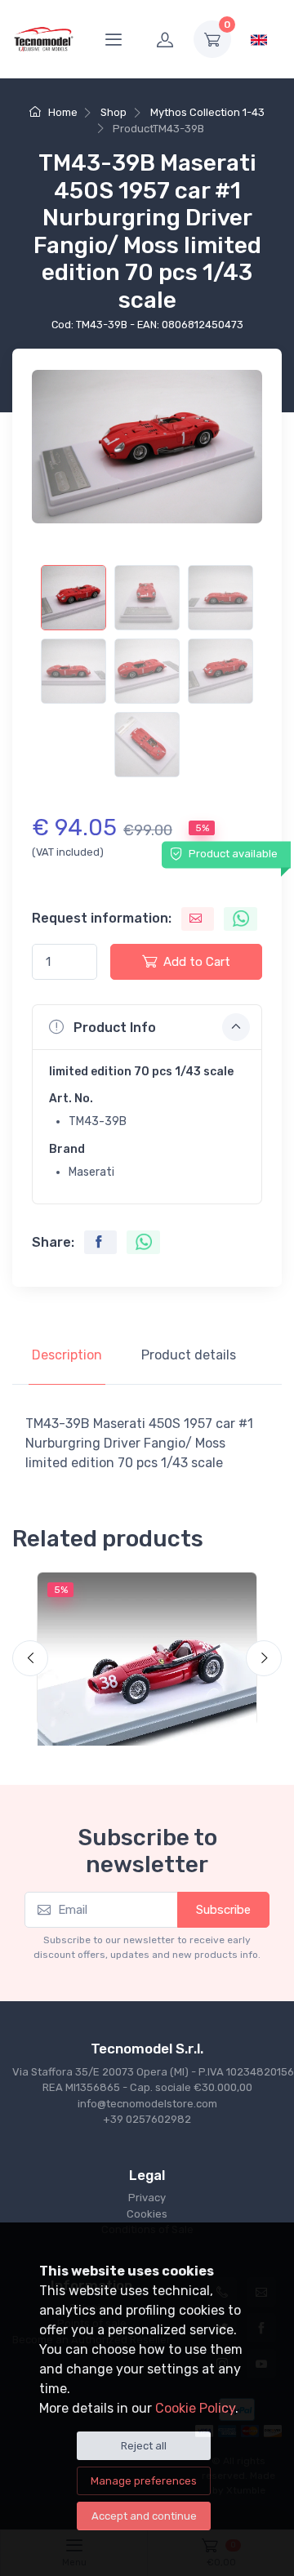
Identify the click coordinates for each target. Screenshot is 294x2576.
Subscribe (223, 1910)
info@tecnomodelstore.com (147, 2104)
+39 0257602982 (147, 2119)
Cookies (147, 2214)
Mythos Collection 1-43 (207, 112)
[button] (147, 1027)
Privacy (147, 2198)
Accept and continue (144, 2516)
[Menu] (114, 39)
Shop (114, 112)
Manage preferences (144, 2481)
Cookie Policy (195, 2408)
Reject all (144, 2446)
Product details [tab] (189, 1355)
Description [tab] (67, 1355)
